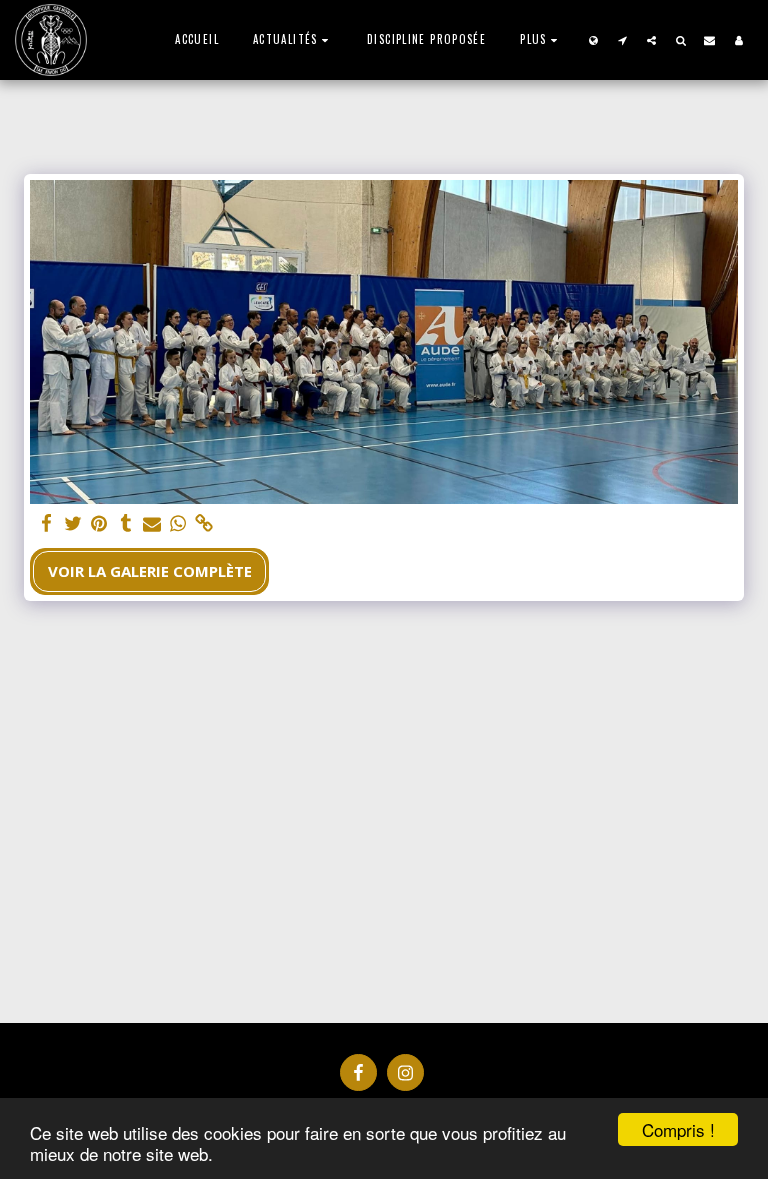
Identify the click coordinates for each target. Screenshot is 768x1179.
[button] (293, 39)
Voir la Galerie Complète (150, 571)
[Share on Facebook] (47, 523)
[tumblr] (125, 523)
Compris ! (678, 1129)
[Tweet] (73, 523)
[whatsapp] (178, 523)
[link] (204, 523)
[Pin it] (99, 523)
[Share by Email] (152, 523)
